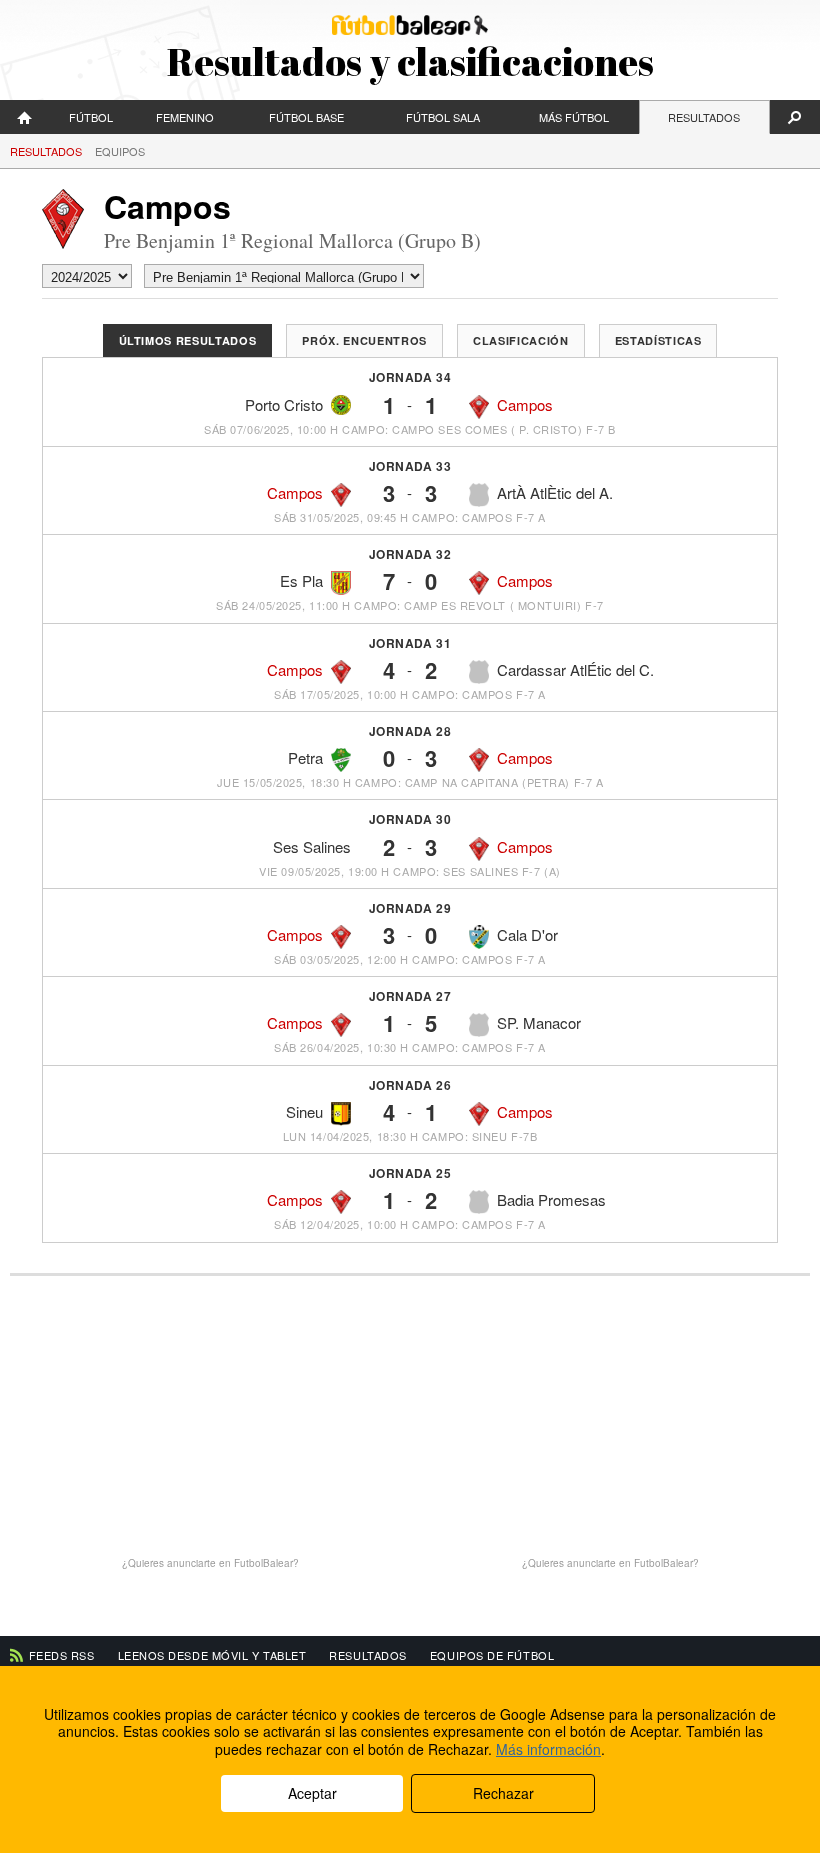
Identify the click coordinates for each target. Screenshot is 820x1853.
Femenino (185, 117)
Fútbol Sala (443, 117)
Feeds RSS (62, 1655)
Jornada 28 (410, 731)
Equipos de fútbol (492, 1655)
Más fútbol (574, 117)
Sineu (304, 1111)
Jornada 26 (410, 1085)
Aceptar (312, 1793)
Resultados (704, 117)
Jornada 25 (410, 1173)
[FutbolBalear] (25, 117)
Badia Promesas (551, 1199)
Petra (305, 757)
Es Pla (301, 580)
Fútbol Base (306, 117)
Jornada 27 (410, 996)
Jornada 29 (410, 908)
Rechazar (503, 1793)
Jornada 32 (410, 554)
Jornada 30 (410, 819)
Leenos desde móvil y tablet (212, 1655)
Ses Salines (312, 846)
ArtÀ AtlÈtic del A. (555, 492)
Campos (525, 404)
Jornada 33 (410, 466)
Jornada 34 (410, 377)
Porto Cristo (284, 404)
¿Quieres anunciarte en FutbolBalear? (210, 1563)
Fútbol (91, 117)
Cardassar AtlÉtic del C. (575, 669)
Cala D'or (527, 934)
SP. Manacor (539, 1022)
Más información (548, 1749)
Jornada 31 (410, 643)
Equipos (120, 151)
